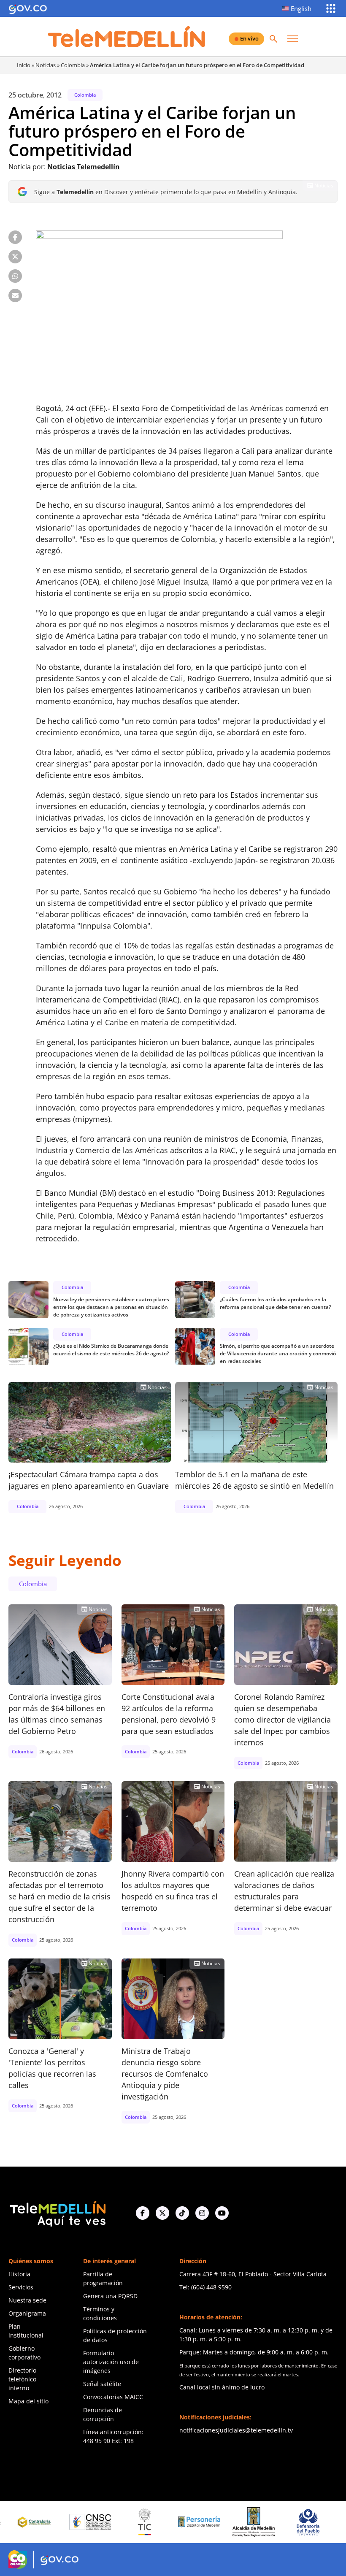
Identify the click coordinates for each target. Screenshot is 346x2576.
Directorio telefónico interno (22, 2379)
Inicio (24, 65)
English (301, 8)
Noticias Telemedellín (84, 167)
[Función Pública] (322, 2522)
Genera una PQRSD (110, 2296)
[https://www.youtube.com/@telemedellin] (222, 2213)
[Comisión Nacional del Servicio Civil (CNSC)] (50, 2522)
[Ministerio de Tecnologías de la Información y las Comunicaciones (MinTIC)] (104, 2522)
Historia (19, 2274)
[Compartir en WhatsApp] (15, 276)
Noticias (46, 65)
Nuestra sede (27, 2300)
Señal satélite (102, 2384)
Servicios (21, 2287)
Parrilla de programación (103, 2278)
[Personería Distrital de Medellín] (159, 2522)
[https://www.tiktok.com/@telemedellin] (182, 2213)
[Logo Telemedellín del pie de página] (57, 2213)
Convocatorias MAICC (113, 2397)
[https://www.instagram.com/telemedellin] (202, 2213)
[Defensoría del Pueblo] (268, 2522)
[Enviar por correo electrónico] (15, 295)
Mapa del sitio (28, 2401)
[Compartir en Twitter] (15, 257)
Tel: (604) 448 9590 (205, 2287)
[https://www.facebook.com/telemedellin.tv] (143, 2213)
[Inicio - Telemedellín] (127, 37)
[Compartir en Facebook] (15, 237)
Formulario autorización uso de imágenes (111, 2362)
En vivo (249, 38)
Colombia (73, 65)
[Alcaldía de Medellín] (213, 2522)
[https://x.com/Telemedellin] (162, 2213)
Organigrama (27, 2313)
